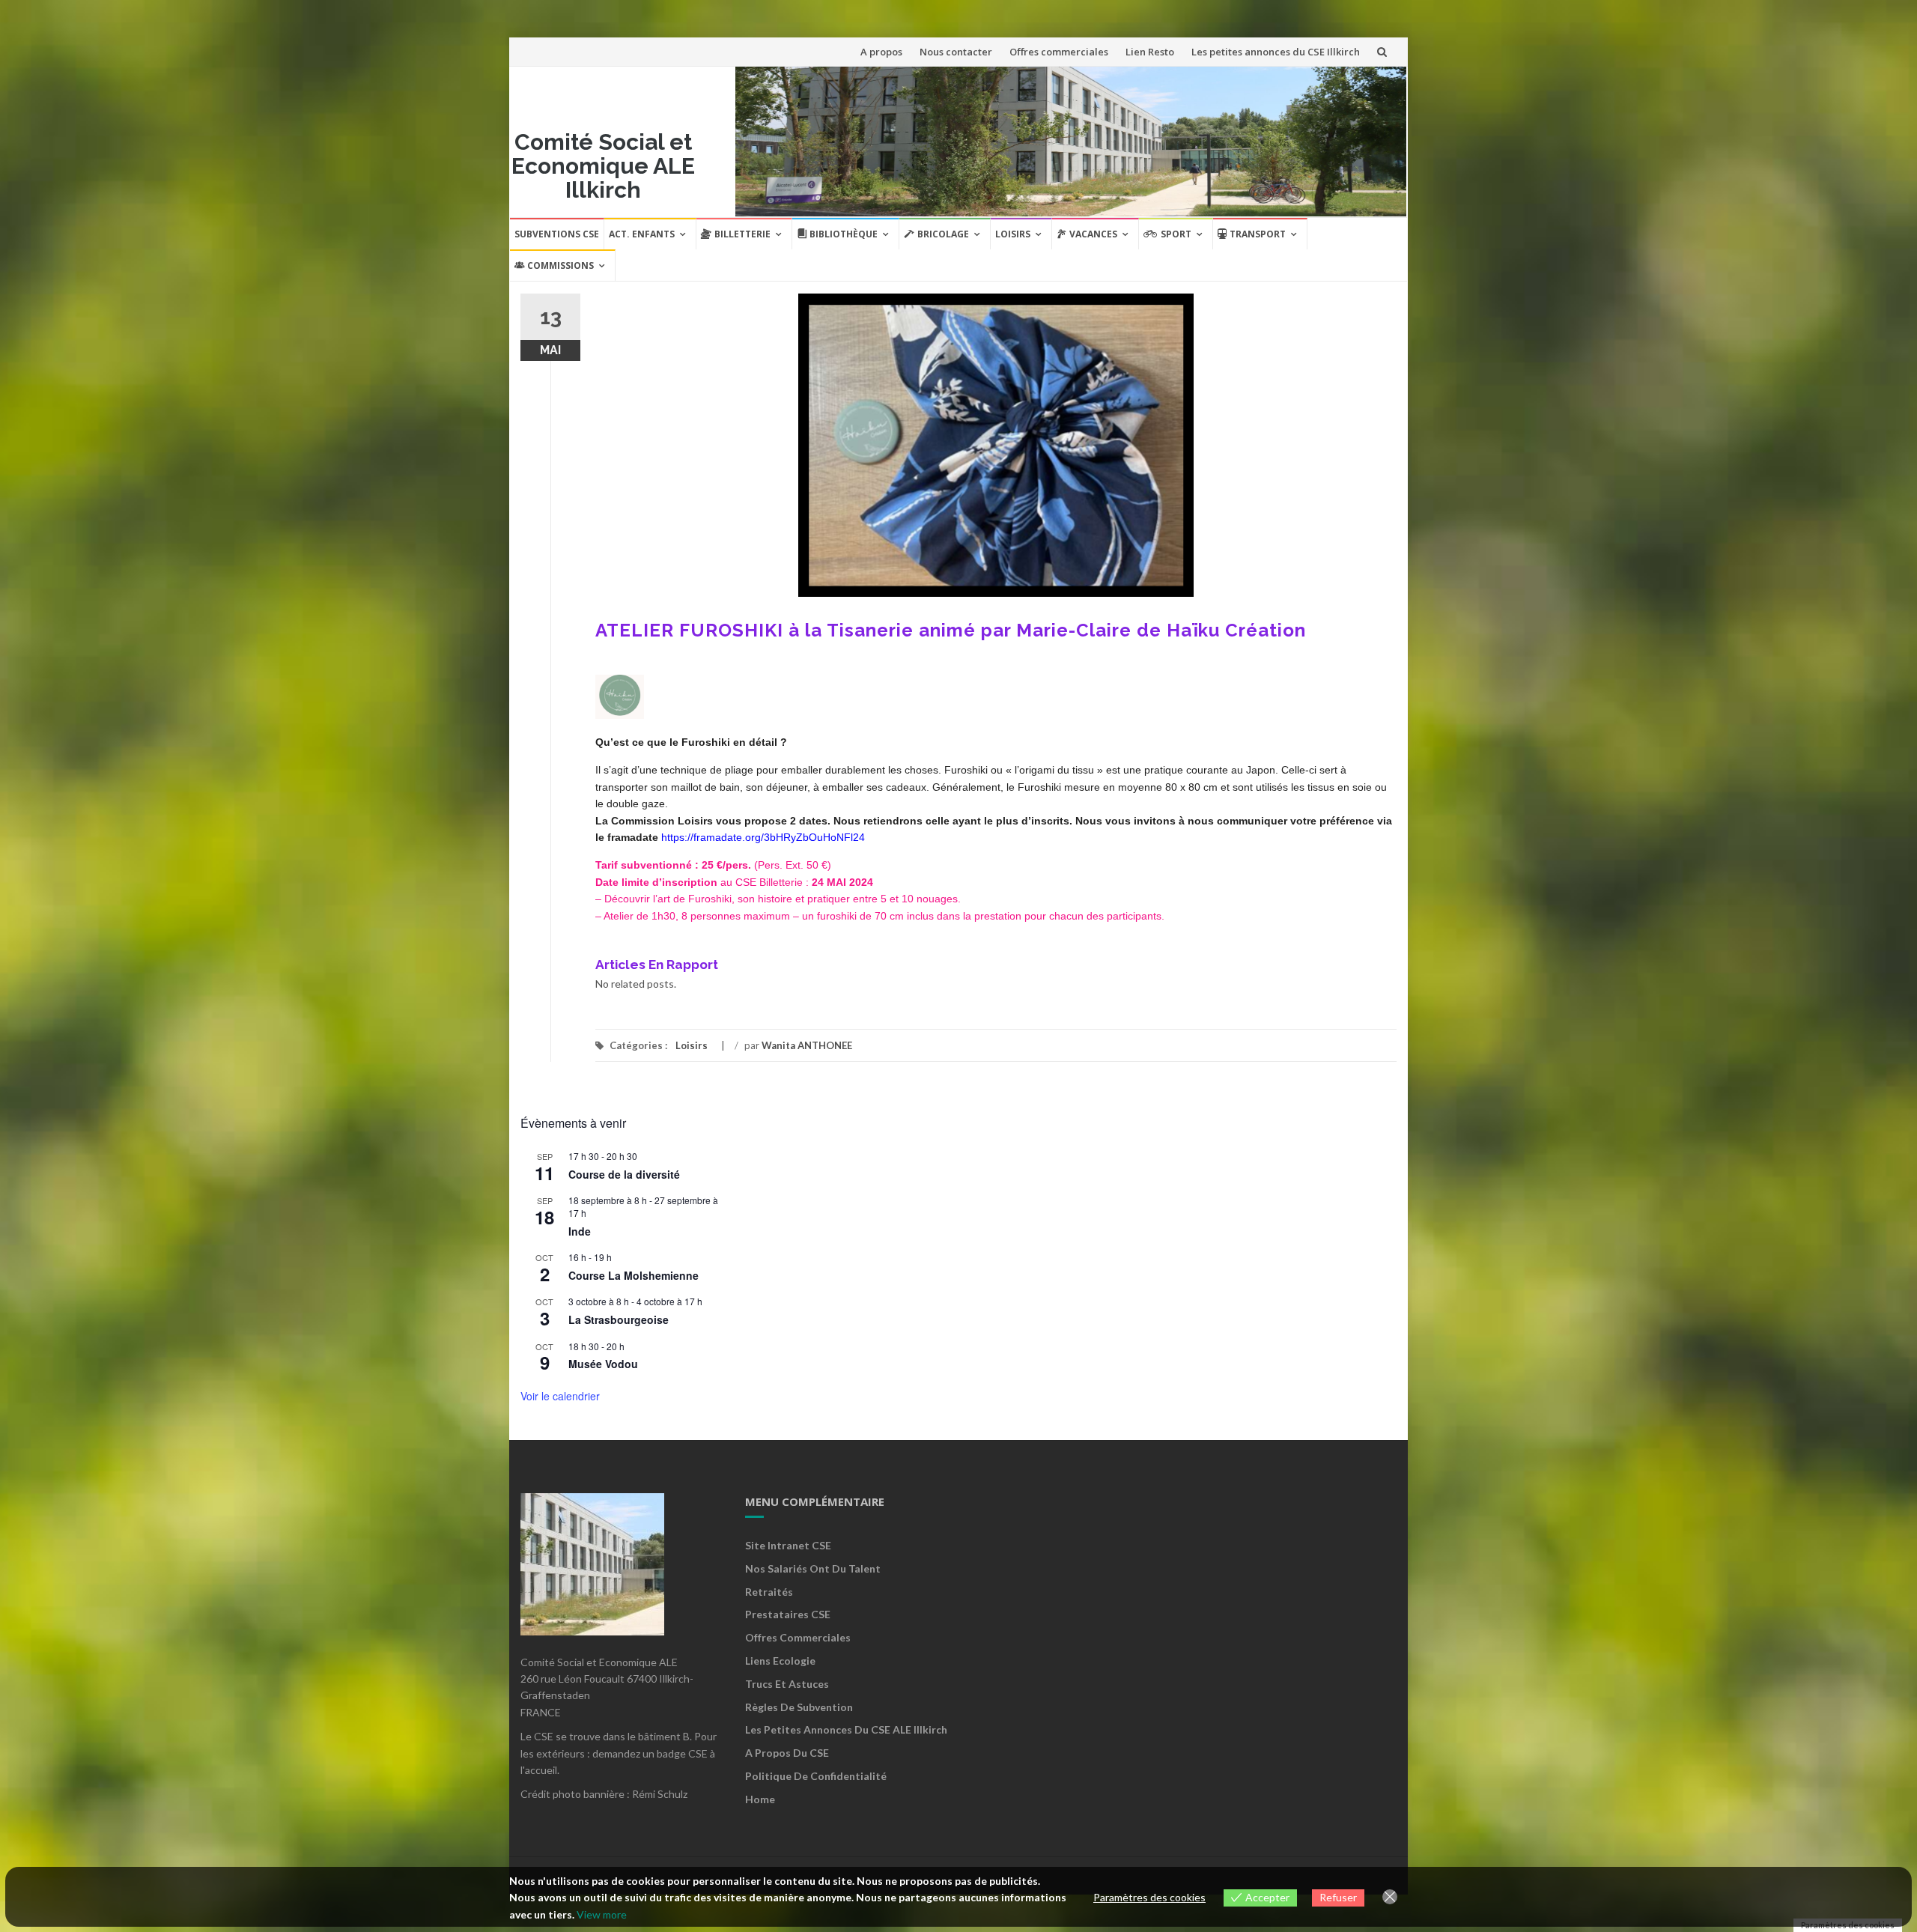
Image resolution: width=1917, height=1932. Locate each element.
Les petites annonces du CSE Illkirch (1276, 52)
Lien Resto (1150, 52)
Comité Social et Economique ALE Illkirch (603, 166)
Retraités (769, 1592)
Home (760, 1799)
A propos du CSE (787, 1753)
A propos (881, 52)
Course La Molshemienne (634, 1275)
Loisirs (1013, 234)
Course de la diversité (624, 1174)
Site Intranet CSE (788, 1545)
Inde (580, 1231)
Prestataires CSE (788, 1614)
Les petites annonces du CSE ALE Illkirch (846, 1729)
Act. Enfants (642, 234)
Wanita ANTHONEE (807, 1045)
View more (602, 1914)
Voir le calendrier (560, 1396)
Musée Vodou (603, 1364)
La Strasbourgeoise (619, 1319)
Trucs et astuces (787, 1684)
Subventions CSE (557, 234)
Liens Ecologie (780, 1661)
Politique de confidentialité (816, 1776)
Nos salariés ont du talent (813, 1568)
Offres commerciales (1059, 52)
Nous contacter (956, 52)
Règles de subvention (799, 1707)
